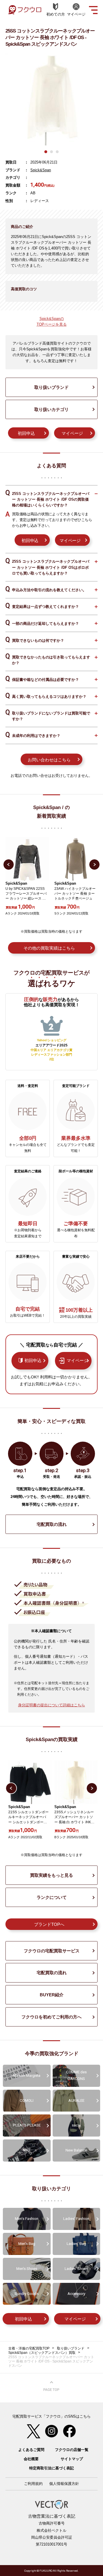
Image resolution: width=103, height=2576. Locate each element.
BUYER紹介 (52, 1995)
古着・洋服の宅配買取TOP (29, 2348)
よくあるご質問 (31, 2450)
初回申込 (26, 433)
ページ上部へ (51, 2386)
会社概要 (31, 2459)
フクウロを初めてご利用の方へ (51, 2017)
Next (94, 865)
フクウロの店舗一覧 (72, 2450)
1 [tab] (46, 152)
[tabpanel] (51, 99)
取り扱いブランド (51, 387)
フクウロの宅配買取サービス (52, 1951)
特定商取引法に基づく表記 (51, 2468)
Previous (9, 865)
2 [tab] (51, 152)
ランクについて (52, 1897)
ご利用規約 (33, 2484)
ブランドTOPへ (49, 1924)
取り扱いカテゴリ (51, 409)
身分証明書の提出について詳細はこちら (51, 1705)
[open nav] (93, 9)
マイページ (72, 433)
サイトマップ (72, 2459)
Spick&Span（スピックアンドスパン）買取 (42, 2353)
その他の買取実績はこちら (49, 948)
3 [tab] (57, 152)
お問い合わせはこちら (49, 760)
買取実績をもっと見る (51, 1875)
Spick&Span (41, 170)
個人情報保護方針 (64, 2484)
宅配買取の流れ (52, 1524)
